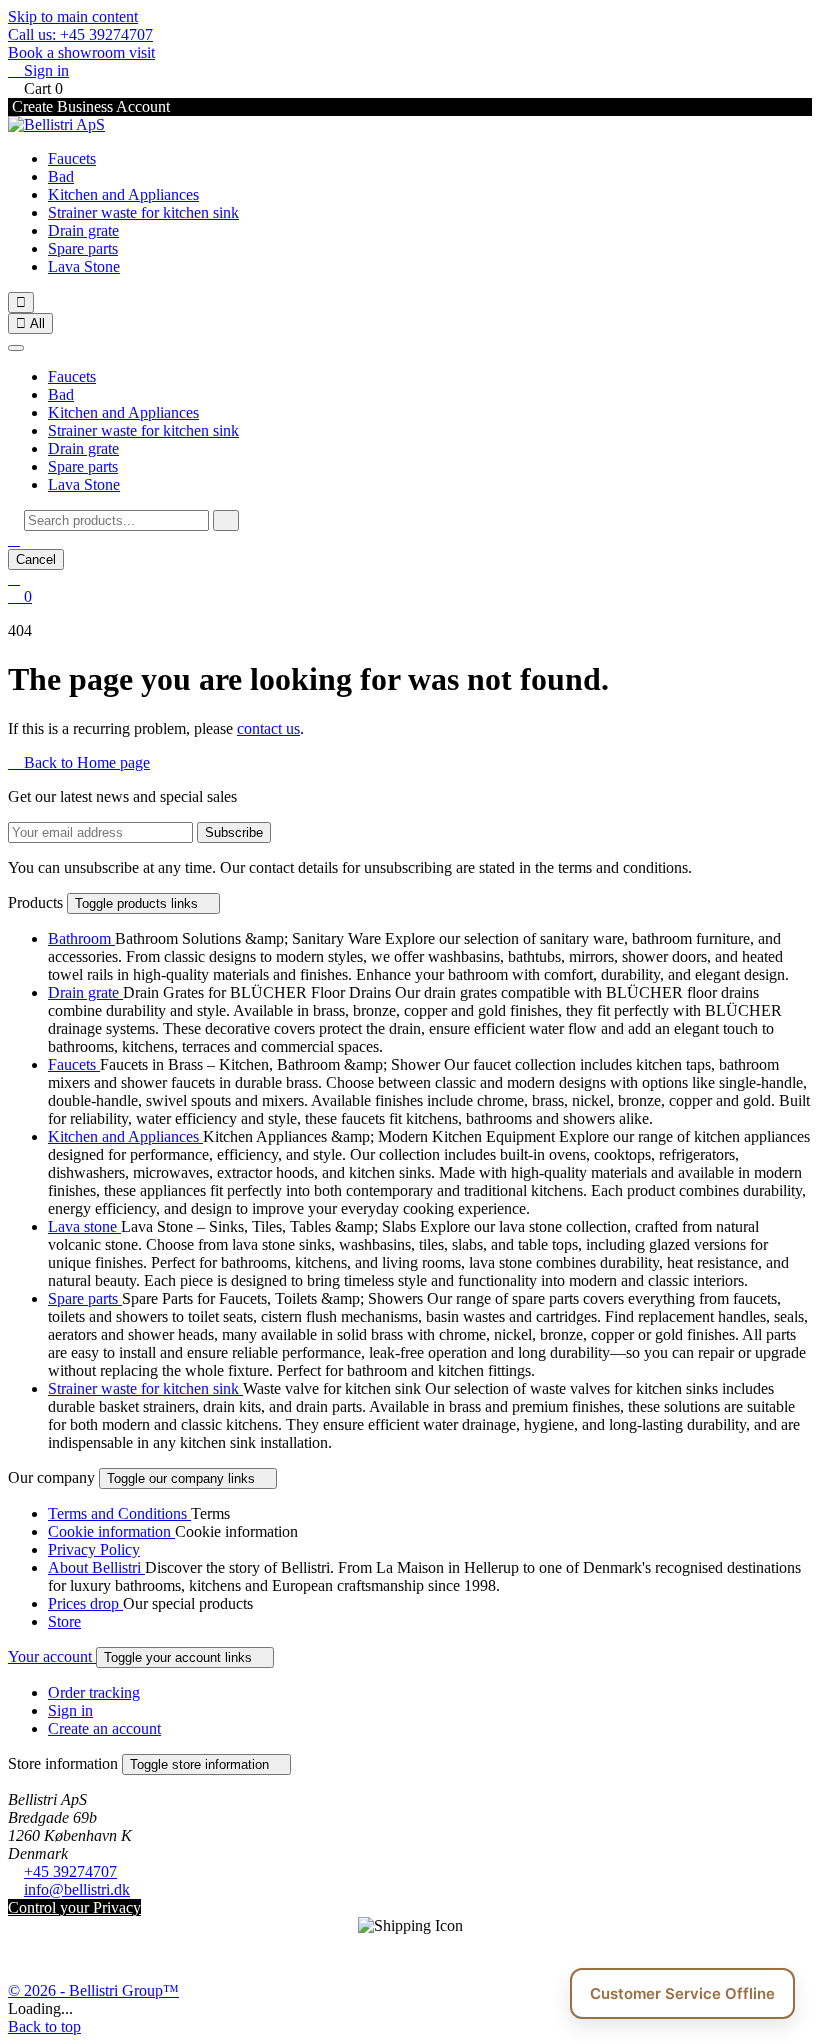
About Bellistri (96, 1567)
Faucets (72, 158)
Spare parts (83, 248)
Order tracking (94, 1692)
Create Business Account (89, 106)
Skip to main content (73, 16)
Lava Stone (84, 266)
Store (64, 1621)
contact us (268, 728)
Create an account (104, 1728)
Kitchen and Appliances (123, 194)
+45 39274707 (70, 1871)
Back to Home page (79, 762)
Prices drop (85, 1603)
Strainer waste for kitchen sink (143, 212)
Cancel (36, 559)
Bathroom (81, 938)
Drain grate (83, 230)
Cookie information (111, 1531)
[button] (14, 539)
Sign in (70, 1710)
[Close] (16, 348)
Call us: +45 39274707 (80, 34)
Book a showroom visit (81, 52)
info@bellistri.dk (77, 1889)
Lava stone (84, 1226)
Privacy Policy (94, 1549)
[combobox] (116, 520)
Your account (52, 1656)
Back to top (44, 2026)
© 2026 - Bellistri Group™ (93, 1990)
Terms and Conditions (119, 1513)
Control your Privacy (74, 1907)
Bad (61, 176)
